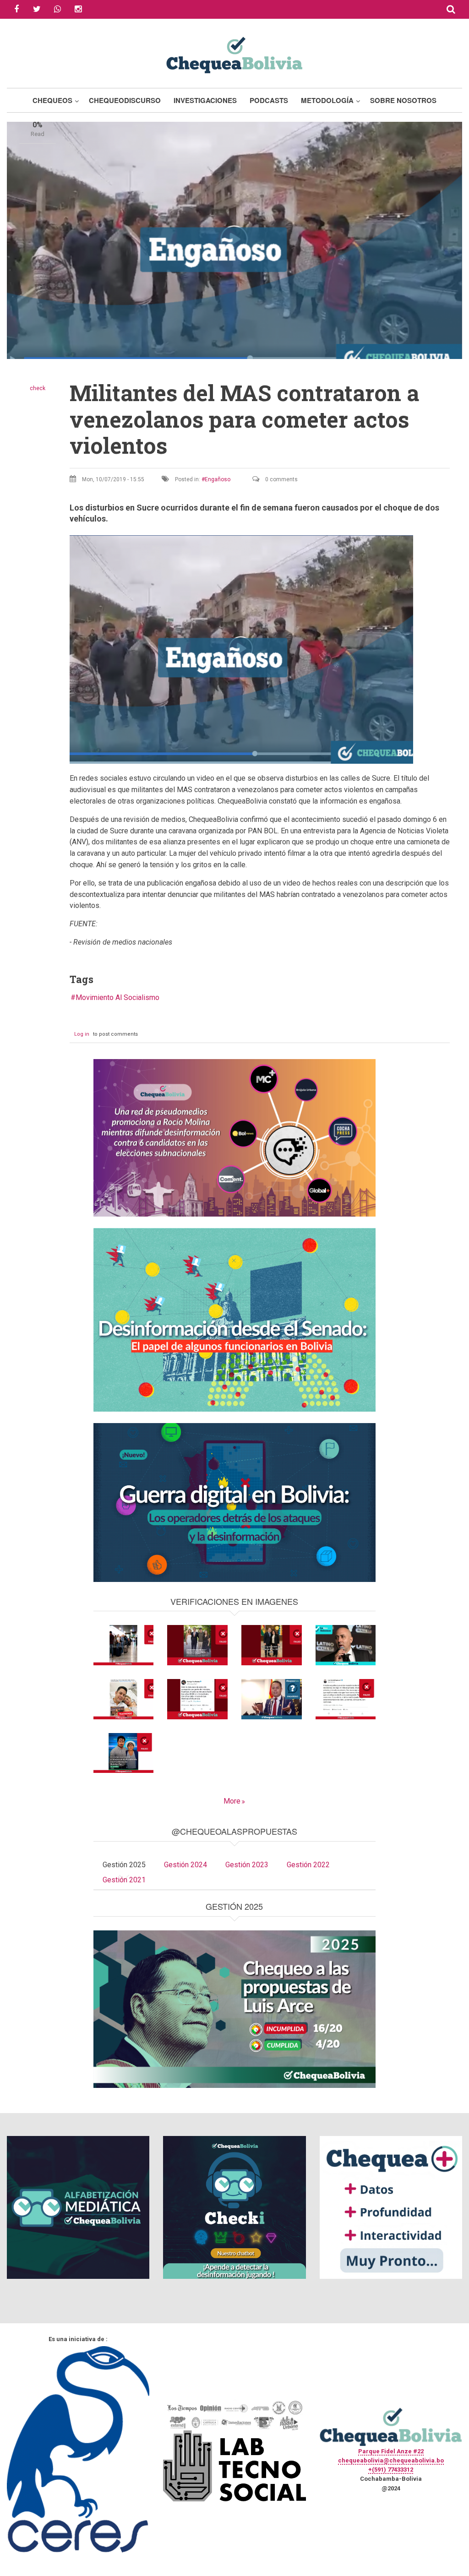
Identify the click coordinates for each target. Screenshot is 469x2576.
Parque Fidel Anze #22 (391, 2451)
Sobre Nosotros (403, 100)
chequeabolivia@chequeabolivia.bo (391, 2460)
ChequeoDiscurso (125, 100)
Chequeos (52, 100)
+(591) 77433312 (391, 2470)
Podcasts (269, 100)
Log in (82, 1034)
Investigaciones (205, 100)
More (232, 1801)
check (38, 388)
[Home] (234, 54)
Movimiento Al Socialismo (117, 997)
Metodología (327, 100)
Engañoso (218, 479)
